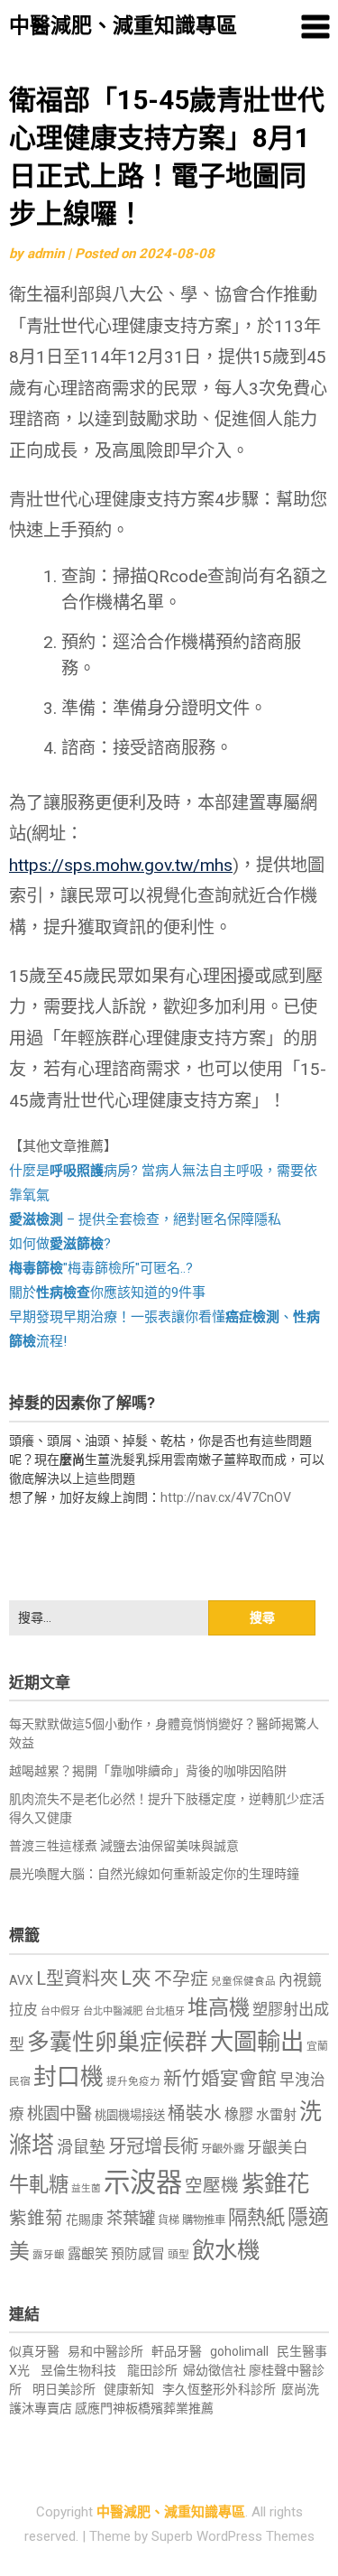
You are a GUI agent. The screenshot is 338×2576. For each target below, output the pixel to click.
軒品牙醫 (177, 2351)
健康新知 (129, 2389)
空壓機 (212, 2186)
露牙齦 (49, 2255)
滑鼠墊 (81, 2147)
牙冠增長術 (153, 2146)
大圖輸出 (257, 2042)
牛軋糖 (39, 2184)
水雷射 (276, 2115)
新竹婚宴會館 (220, 2079)
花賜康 (85, 2219)
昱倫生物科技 (78, 2370)
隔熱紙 (256, 2217)
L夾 (136, 1978)
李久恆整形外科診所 (220, 2389)
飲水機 (226, 2250)
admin (46, 254)
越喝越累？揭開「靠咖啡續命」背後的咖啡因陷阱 (148, 1771)
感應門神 (100, 2408)
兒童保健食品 (243, 1981)
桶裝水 (195, 2113)
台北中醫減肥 (113, 2011)
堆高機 (219, 2008)
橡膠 (239, 2114)
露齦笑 (88, 2254)
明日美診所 (63, 2389)
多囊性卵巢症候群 (117, 2042)
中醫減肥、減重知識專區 (123, 26)
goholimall (239, 2351)
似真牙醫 (34, 2351)
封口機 (69, 2077)
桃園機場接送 (130, 2115)
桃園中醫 (59, 2113)
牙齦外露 (223, 2149)
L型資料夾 (77, 1978)
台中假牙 (60, 2011)
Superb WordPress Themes (233, 2536)
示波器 (143, 2182)
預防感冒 (138, 2254)
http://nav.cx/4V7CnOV (226, 1497)
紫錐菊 (36, 2218)
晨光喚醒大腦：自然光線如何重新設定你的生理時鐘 (154, 1874)
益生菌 (86, 2188)
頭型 (178, 2255)
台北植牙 (165, 2011)
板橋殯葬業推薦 (169, 2408)
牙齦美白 (278, 2148)
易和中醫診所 (105, 2351)
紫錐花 (275, 2183)
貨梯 (169, 2220)
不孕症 (181, 1979)
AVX (21, 1980)
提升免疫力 (133, 2081)
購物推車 (204, 2220)
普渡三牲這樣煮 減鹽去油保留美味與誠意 (124, 1846)
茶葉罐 (131, 2218)
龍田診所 (152, 2370)
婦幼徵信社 (216, 2370)
